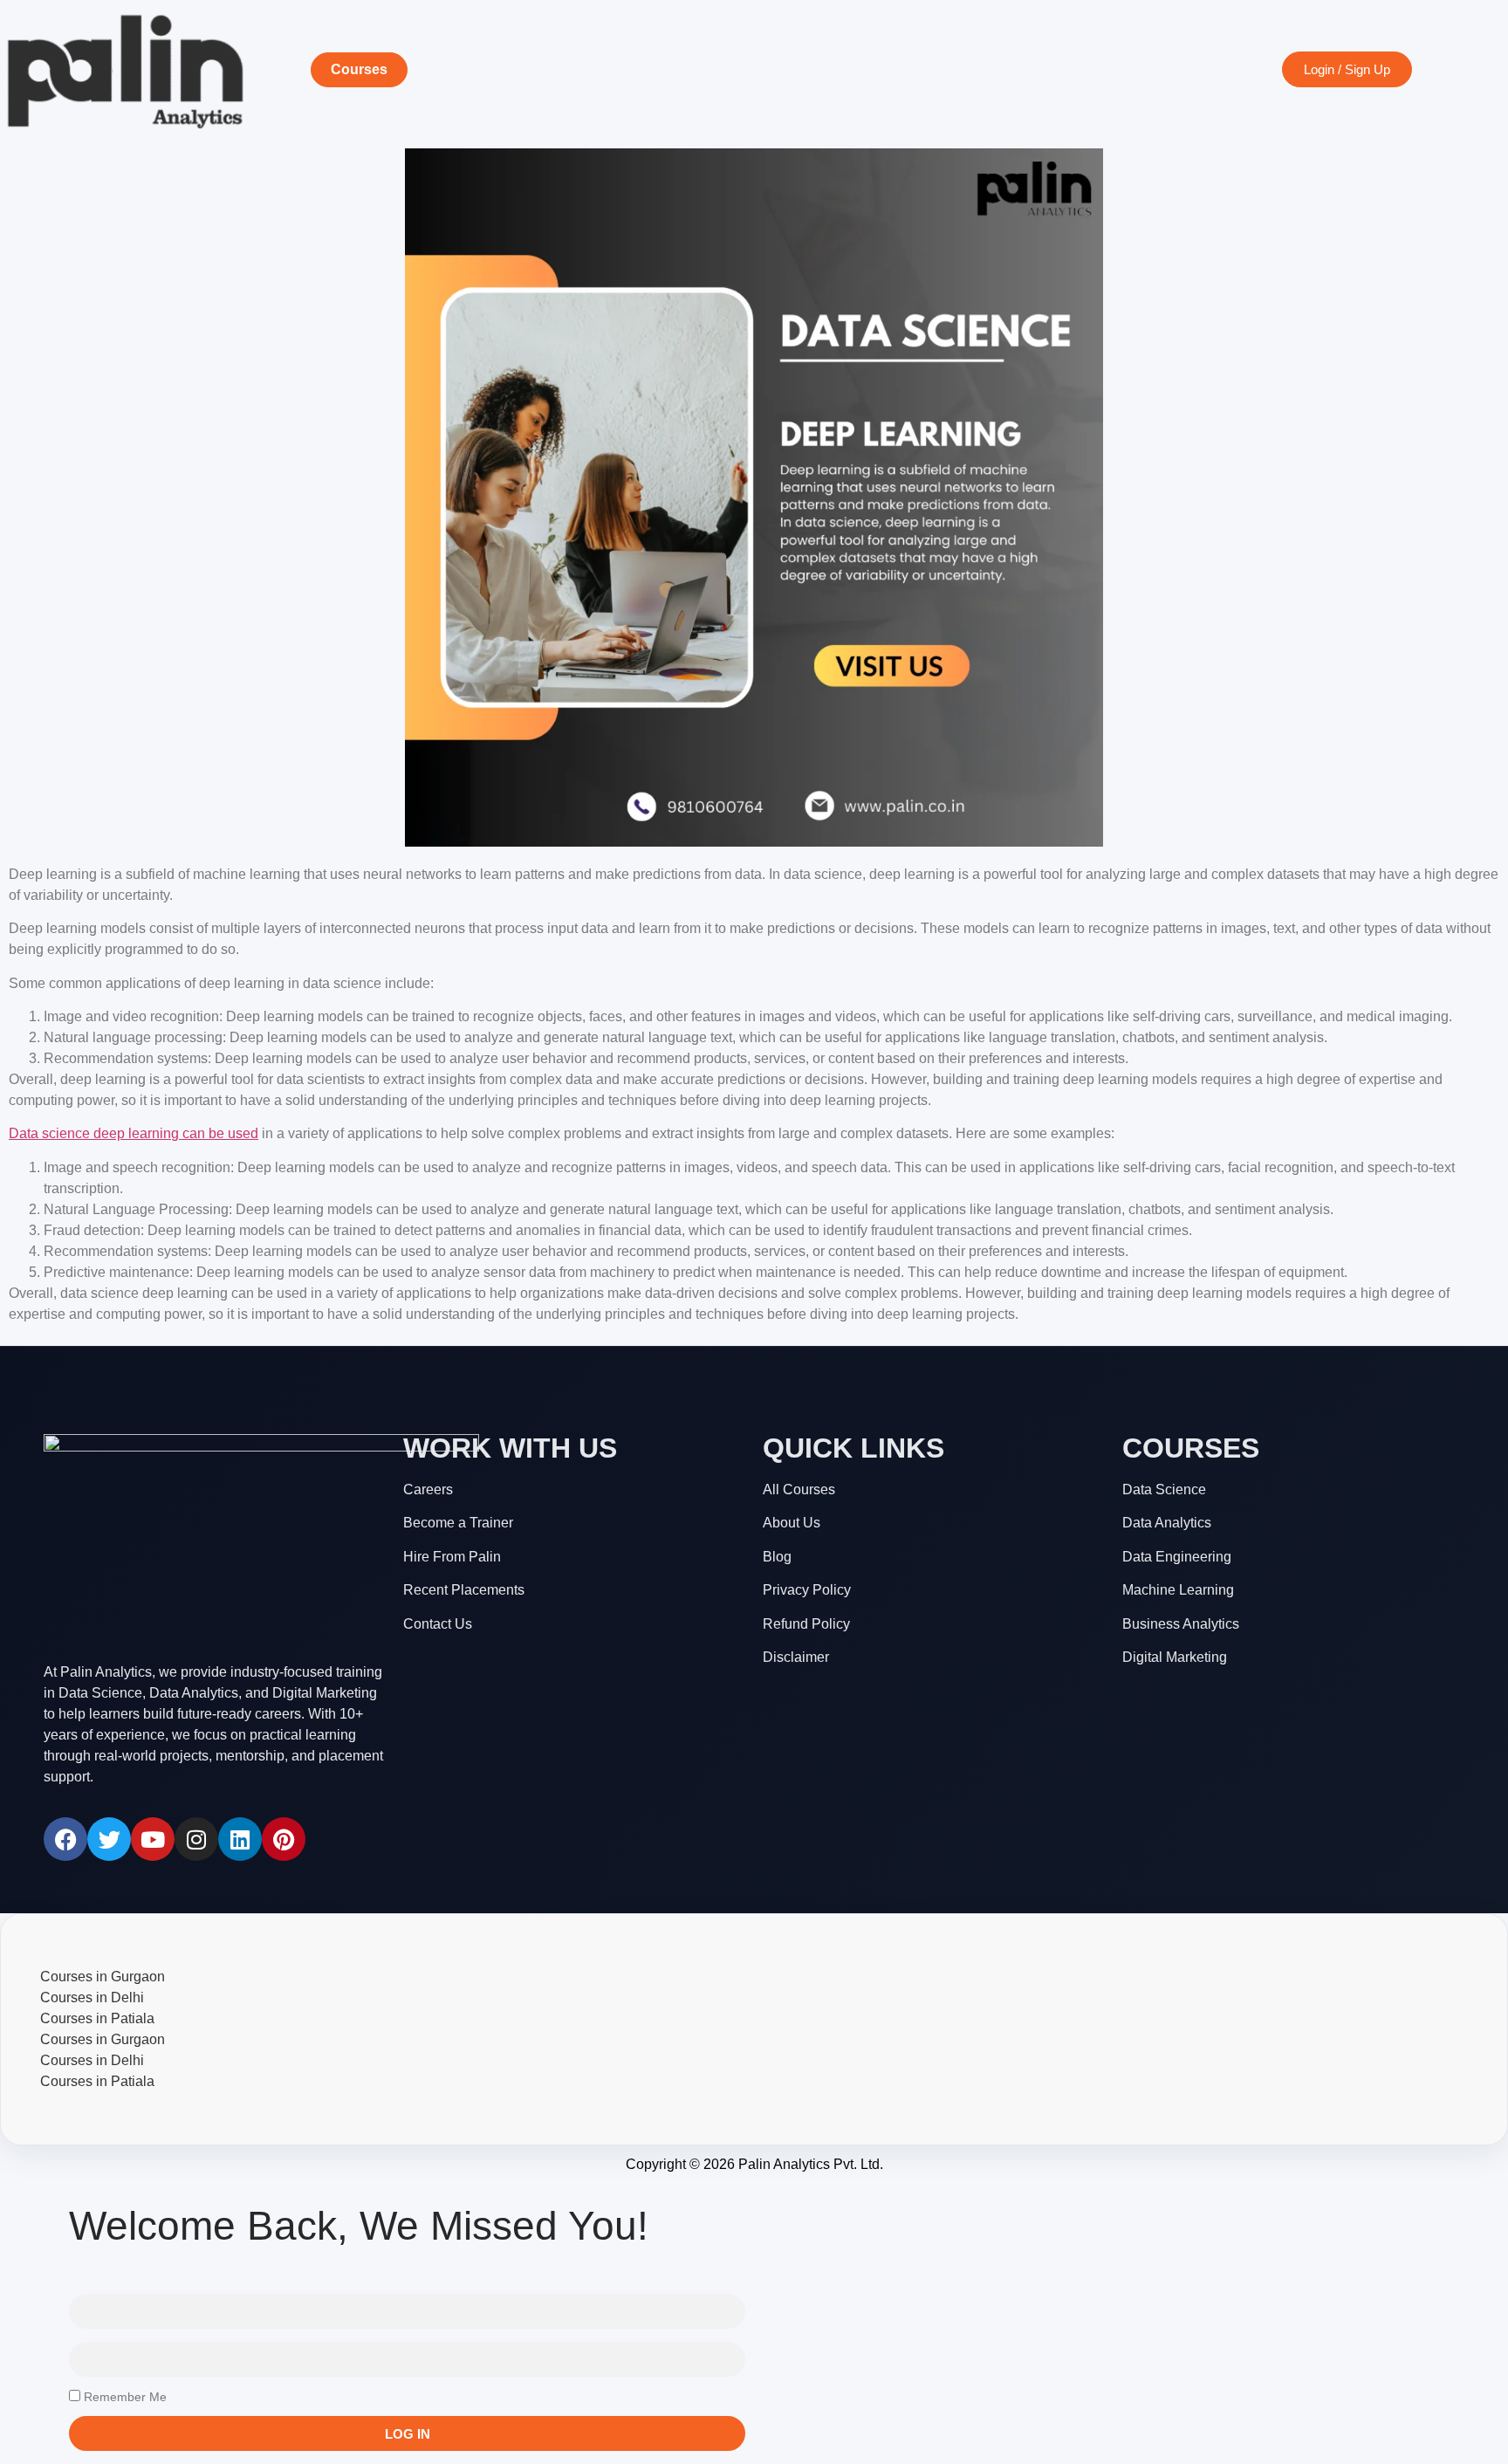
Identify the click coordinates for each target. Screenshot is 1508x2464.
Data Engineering (1177, 1557)
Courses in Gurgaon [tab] (103, 1977)
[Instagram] (196, 1839)
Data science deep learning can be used (134, 1133)
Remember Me (123, 2397)
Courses (359, 69)
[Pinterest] (284, 1839)
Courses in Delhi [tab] (92, 1997)
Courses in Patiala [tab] (97, 2018)
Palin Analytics (784, 2164)
